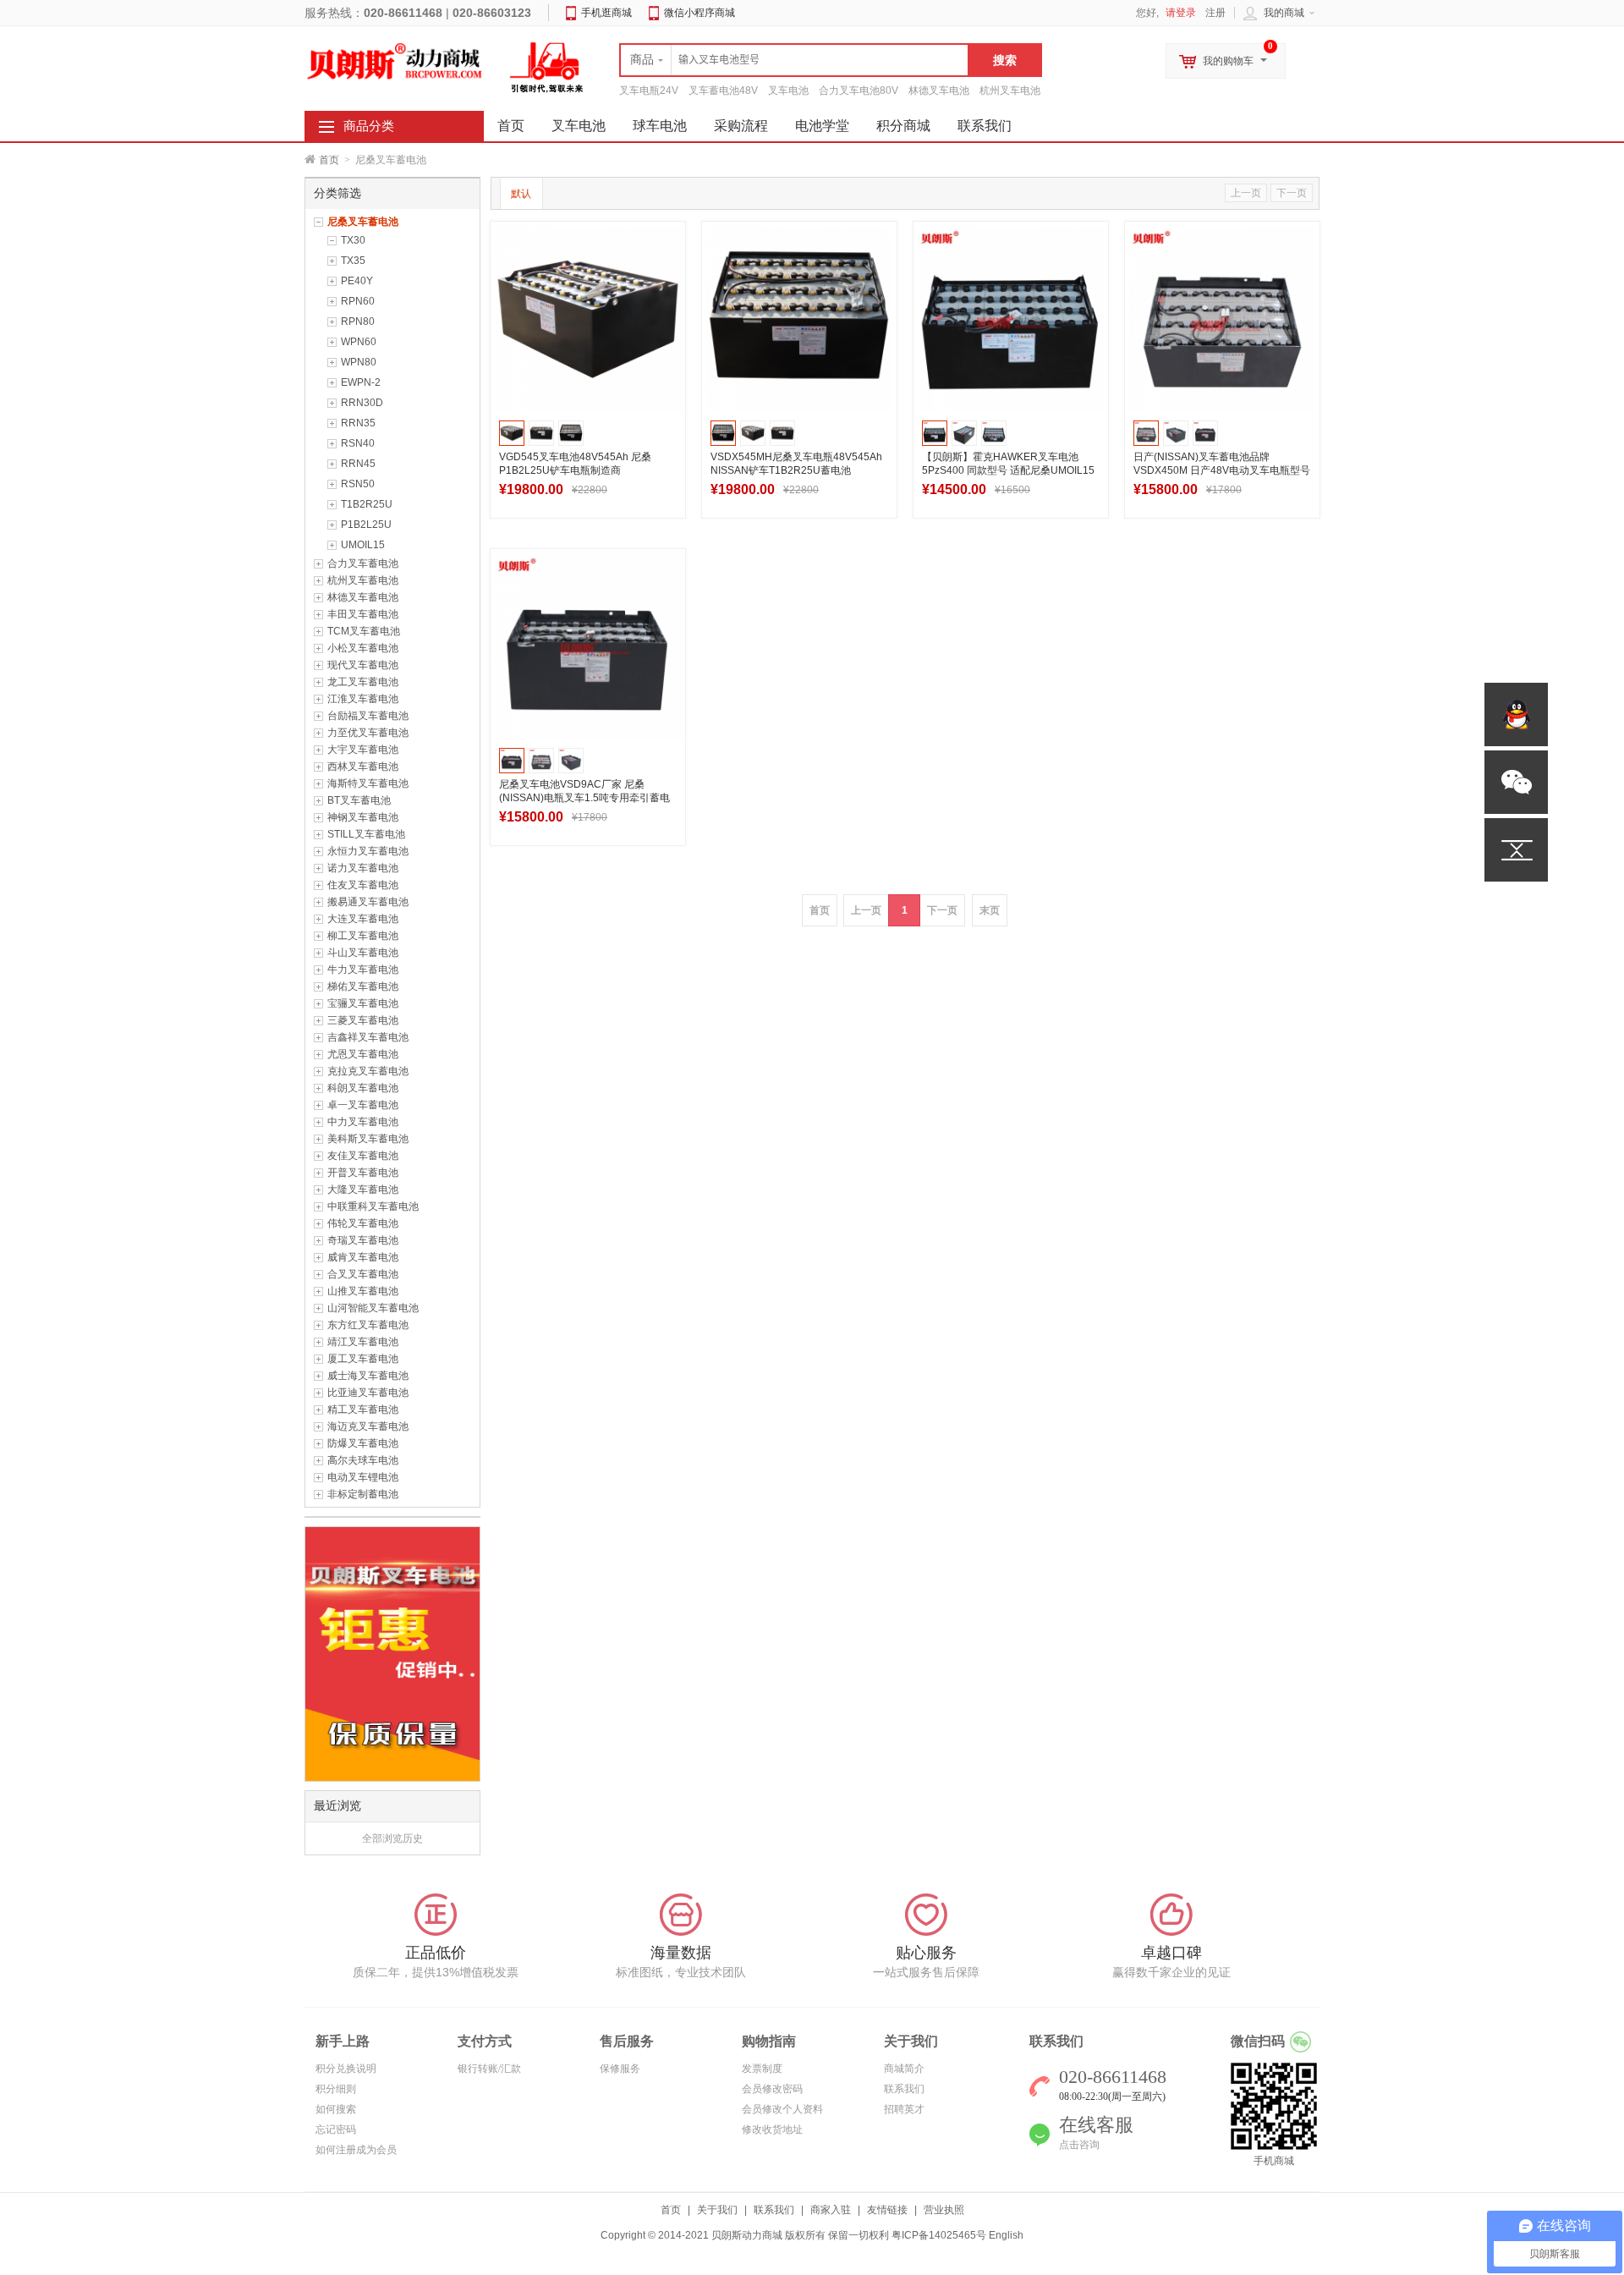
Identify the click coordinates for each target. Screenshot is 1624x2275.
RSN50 (358, 484)
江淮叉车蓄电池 (363, 699)
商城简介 (904, 2069)
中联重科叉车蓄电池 (373, 1206)
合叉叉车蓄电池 (363, 1274)
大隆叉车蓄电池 (363, 1190)
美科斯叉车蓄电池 (368, 1139)
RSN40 (358, 443)
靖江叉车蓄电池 (363, 1342)
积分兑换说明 (346, 2069)
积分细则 (336, 2089)
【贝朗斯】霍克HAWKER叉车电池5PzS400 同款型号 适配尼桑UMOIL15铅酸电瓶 (1008, 470)
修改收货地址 (772, 2129)
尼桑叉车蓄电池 (363, 222)
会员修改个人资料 (782, 2109)
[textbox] (794, 60)
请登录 (1181, 13)
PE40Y (357, 281)
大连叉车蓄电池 (363, 919)
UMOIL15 (363, 545)
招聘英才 (904, 2109)
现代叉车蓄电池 (363, 665)
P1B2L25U (366, 525)
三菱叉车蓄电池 (363, 1020)
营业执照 (944, 2210)
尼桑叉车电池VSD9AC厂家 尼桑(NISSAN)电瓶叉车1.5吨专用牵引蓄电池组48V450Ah (584, 798)
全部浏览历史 (392, 1838)
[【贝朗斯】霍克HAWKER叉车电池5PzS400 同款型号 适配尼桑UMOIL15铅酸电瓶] (1011, 319)
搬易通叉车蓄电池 (368, 902)
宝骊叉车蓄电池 (363, 1003)
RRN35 (358, 423)
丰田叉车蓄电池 (363, 614)
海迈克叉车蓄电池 (368, 1426)
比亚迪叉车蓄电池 (368, 1393)
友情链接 (887, 2210)
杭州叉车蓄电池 (363, 580)
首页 (329, 160)
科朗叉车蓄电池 (363, 1088)
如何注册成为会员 (356, 2150)
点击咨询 (1079, 2145)
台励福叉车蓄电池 (368, 716)
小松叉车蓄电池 (363, 648)
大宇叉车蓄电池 (363, 750)
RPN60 (358, 301)
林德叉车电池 (939, 91)
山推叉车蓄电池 (363, 1291)
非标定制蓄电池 (363, 1494)
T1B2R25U (367, 504)
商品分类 (369, 126)
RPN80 (358, 321)
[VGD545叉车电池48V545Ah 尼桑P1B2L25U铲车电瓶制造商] (588, 319)
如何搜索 (336, 2109)
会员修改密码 (772, 2089)
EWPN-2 (361, 382)
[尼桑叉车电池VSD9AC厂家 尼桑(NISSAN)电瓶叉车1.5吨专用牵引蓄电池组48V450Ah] (588, 646)
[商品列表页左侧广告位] (392, 1653)
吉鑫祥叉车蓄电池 (368, 1037)
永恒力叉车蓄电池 (368, 851)
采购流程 (741, 126)
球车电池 (660, 126)
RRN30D (362, 403)
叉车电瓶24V (649, 91)
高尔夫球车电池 (363, 1460)
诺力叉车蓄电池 (363, 868)
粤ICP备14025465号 (939, 2235)
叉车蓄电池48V (723, 91)
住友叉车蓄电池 (363, 885)
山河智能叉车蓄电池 (373, 1308)
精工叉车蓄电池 (363, 1410)
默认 (521, 194)
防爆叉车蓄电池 (363, 1443)
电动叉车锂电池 (363, 1477)
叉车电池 (788, 91)
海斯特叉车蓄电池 (368, 783)
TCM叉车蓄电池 (364, 631)
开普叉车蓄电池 (363, 1173)
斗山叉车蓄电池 (363, 953)
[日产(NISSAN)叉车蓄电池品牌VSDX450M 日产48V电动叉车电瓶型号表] (1222, 319)
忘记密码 (336, 2129)
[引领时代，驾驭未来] (547, 67)
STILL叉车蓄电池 (366, 834)
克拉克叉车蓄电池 (368, 1071)
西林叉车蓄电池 (363, 767)
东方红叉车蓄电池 (368, 1325)
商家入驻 (831, 2210)
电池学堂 (822, 126)
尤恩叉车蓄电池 (363, 1054)
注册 (1215, 13)
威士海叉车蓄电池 (368, 1376)
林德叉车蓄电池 (363, 597)
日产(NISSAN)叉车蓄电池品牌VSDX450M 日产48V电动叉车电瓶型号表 (1222, 470)
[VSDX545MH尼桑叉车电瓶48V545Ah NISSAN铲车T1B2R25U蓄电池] (799, 319)
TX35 (353, 261)
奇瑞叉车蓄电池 (363, 1240)
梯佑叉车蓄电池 (363, 986)
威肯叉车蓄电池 (363, 1257)
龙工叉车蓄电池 (363, 682)
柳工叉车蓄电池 (363, 936)
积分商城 (903, 126)
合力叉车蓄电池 (363, 563)
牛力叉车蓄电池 (363, 970)
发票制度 (762, 2069)
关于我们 (717, 2210)
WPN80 (359, 362)
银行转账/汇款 (489, 2069)
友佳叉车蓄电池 (363, 1156)
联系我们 (985, 126)
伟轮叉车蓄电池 (363, 1223)
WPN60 (359, 342)
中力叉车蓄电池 (363, 1122)
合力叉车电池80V (859, 91)
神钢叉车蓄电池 (363, 817)
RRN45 (358, 464)
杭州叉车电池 (1010, 91)
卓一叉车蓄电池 (363, 1105)
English (1006, 2235)
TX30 (353, 240)
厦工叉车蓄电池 (363, 1359)
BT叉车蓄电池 (359, 800)
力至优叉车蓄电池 (368, 733)
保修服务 (620, 2069)
